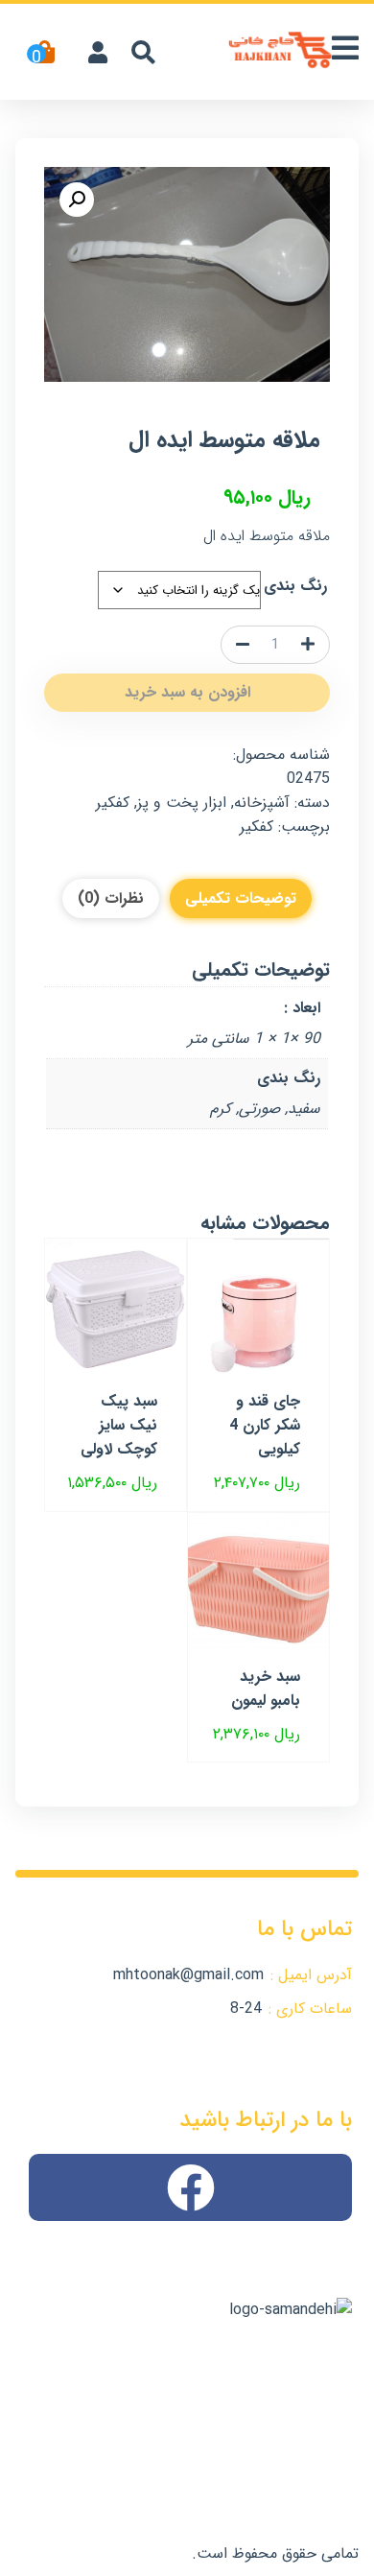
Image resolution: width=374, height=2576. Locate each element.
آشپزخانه (262, 803)
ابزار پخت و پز (182, 803)
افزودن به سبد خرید (187, 692)
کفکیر (113, 803)
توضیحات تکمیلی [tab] (241, 898)
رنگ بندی (295, 586)
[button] (77, 200)
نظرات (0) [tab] (111, 898)
